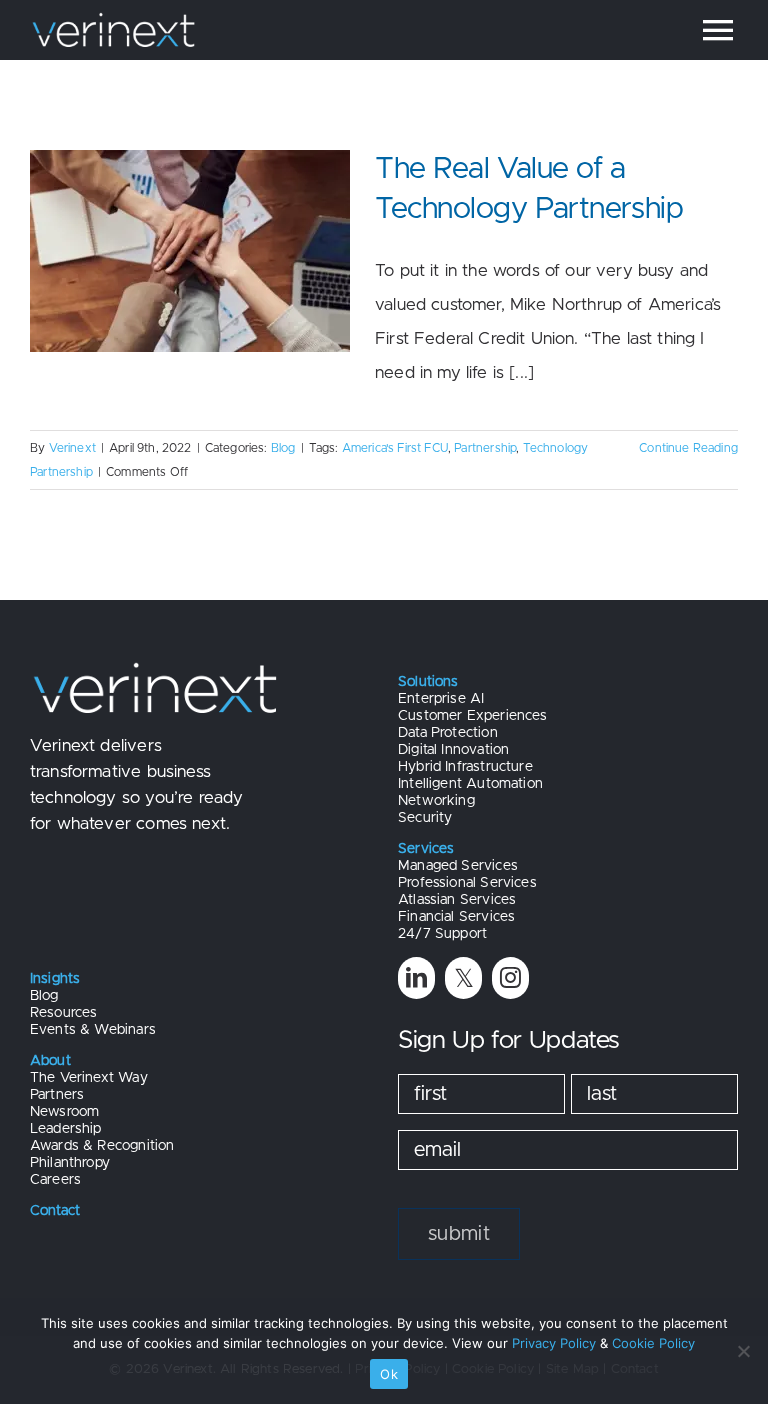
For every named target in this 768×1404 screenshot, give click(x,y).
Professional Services (467, 883)
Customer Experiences (472, 716)
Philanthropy (70, 1163)
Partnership (485, 448)
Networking (436, 801)
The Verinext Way (89, 1078)
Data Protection (448, 733)
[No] (743, 1351)
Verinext (72, 448)
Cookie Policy (653, 1343)
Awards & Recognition (102, 1146)
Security (425, 818)
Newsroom (64, 1112)
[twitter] (463, 977)
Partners (57, 1095)
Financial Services (456, 917)
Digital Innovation (453, 750)
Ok (389, 1374)
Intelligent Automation (470, 784)
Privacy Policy (554, 1343)
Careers (55, 1180)
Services (426, 849)
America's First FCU (395, 448)
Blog (283, 448)
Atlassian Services (457, 900)
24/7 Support (442, 934)
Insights (55, 979)
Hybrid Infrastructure (465, 767)
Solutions (428, 682)
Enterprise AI (441, 699)
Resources (64, 1013)
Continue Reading (688, 448)
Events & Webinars (93, 1030)
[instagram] (510, 977)
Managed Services (458, 866)
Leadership (66, 1129)
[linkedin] (416, 977)
